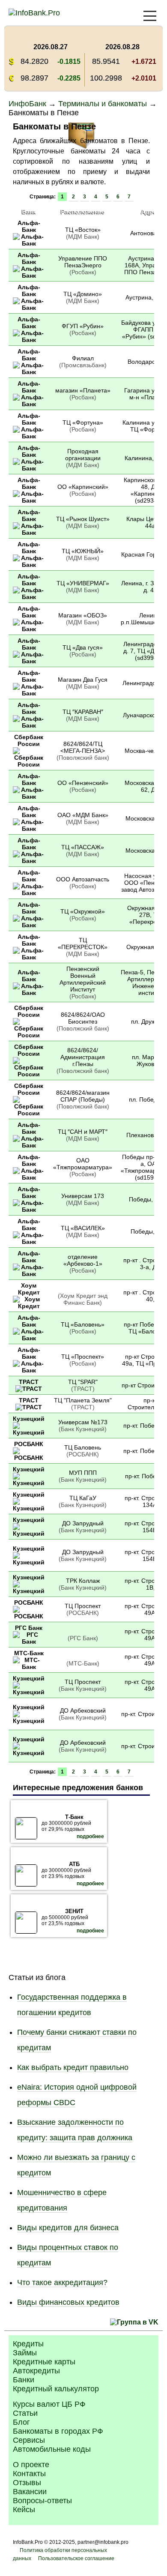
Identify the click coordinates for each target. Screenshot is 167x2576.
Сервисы (29, 2440)
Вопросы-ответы (42, 2501)
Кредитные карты (44, 2362)
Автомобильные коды (52, 2449)
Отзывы (27, 2483)
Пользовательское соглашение (76, 2558)
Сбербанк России (29, 740)
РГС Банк (29, 1628)
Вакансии (30, 2492)
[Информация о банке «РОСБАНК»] (29, 1458)
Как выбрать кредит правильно (73, 2067)
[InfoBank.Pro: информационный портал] (34, 13)
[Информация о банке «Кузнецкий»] (29, 1432)
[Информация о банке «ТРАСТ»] (29, 1389)
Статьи (25, 2413)
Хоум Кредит (29, 1289)
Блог (21, 2422)
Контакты (29, 2474)
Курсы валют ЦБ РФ (49, 2404)
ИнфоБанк (27, 104)
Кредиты (28, 2344)
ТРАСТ (29, 1382)
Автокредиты (36, 2371)
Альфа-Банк (29, 226)
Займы (25, 2353)
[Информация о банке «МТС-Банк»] (29, 1667)
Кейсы (24, 2510)
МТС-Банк (29, 1653)
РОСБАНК (29, 1444)
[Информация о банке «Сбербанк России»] (29, 764)
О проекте (31, 2465)
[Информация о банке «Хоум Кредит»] (29, 1306)
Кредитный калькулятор (56, 2389)
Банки (24, 2380)
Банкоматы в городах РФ (58, 2431)
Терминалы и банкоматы (103, 104)
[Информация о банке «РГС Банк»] (29, 1641)
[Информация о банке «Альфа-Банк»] (29, 243)
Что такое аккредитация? (62, 2282)
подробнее (90, 1836)
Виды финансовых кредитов (68, 2302)
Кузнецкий (29, 1419)
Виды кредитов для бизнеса (68, 2228)
